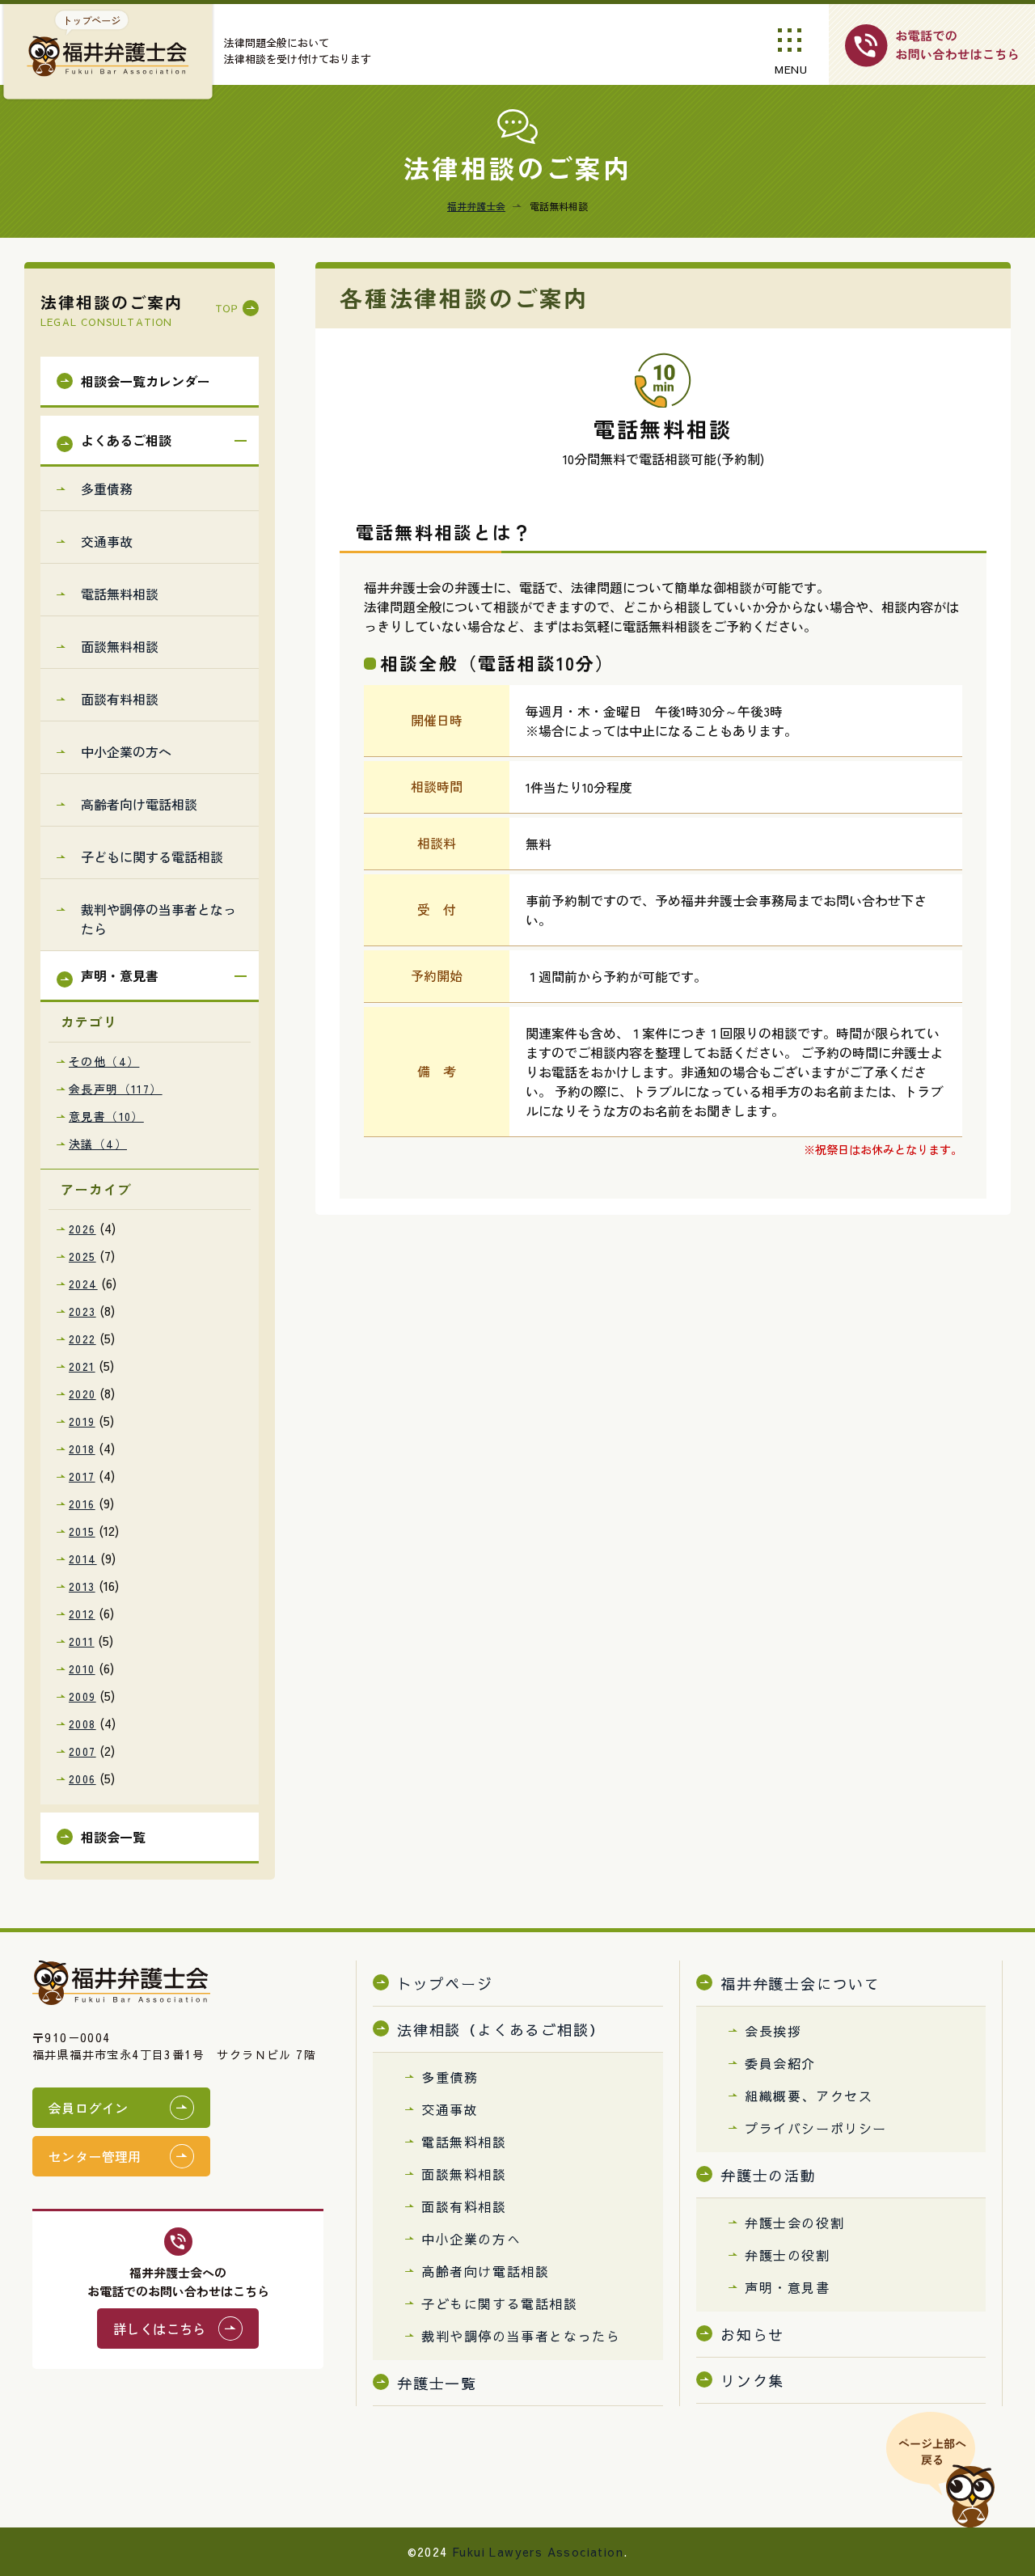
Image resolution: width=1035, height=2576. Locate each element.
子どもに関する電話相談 (152, 857)
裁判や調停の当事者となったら (158, 919)
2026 (82, 1229)
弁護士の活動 (769, 2175)
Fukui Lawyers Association (538, 2552)
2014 (83, 1559)
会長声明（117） (116, 1089)
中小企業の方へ (126, 751)
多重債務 (107, 489)
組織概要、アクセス (809, 2096)
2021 (82, 1366)
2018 (82, 1449)
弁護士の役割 (788, 2255)
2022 (82, 1339)
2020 (82, 1394)
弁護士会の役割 (794, 2223)
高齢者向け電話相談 (139, 804)
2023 (82, 1311)
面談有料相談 (120, 699)
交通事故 (107, 541)
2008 (82, 1724)
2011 (82, 1641)
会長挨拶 (773, 2031)
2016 (82, 1504)
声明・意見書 (788, 2287)
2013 (82, 1586)
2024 (83, 1284)
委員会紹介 (780, 2063)
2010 (82, 1669)
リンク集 (752, 2381)
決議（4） (98, 1144)
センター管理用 (95, 2156)
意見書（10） (106, 1116)
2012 (82, 1614)
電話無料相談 (120, 594)
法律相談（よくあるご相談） (501, 2030)
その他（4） (104, 1061)
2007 (82, 1751)
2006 (82, 1779)
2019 (82, 1421)
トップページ (445, 1984)
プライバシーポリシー (816, 2128)
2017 (82, 1476)
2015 (82, 1531)
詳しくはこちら (160, 2329)
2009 (82, 1696)
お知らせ (752, 2335)
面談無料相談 (120, 646)
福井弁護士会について (801, 1984)
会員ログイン (88, 2108)
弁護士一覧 (437, 2383)
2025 (82, 1256)
